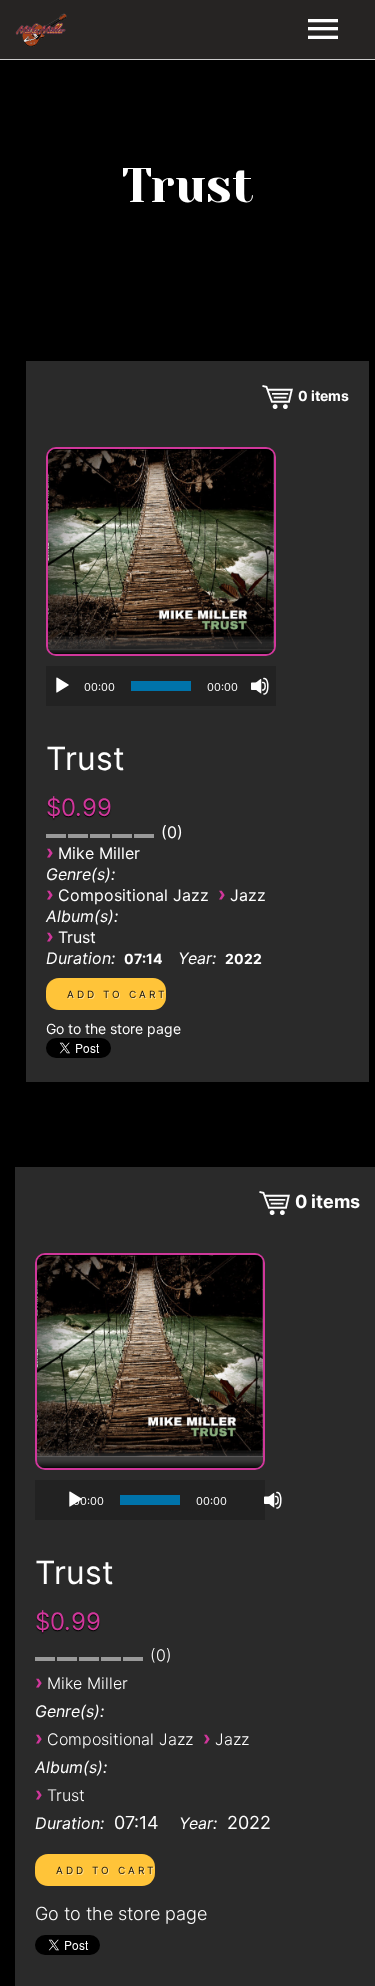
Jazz (248, 895)
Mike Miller (99, 853)
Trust (77, 937)
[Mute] (260, 686)
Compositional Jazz (133, 895)
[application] (161, 686)
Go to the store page (113, 1028)
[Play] (62, 686)
